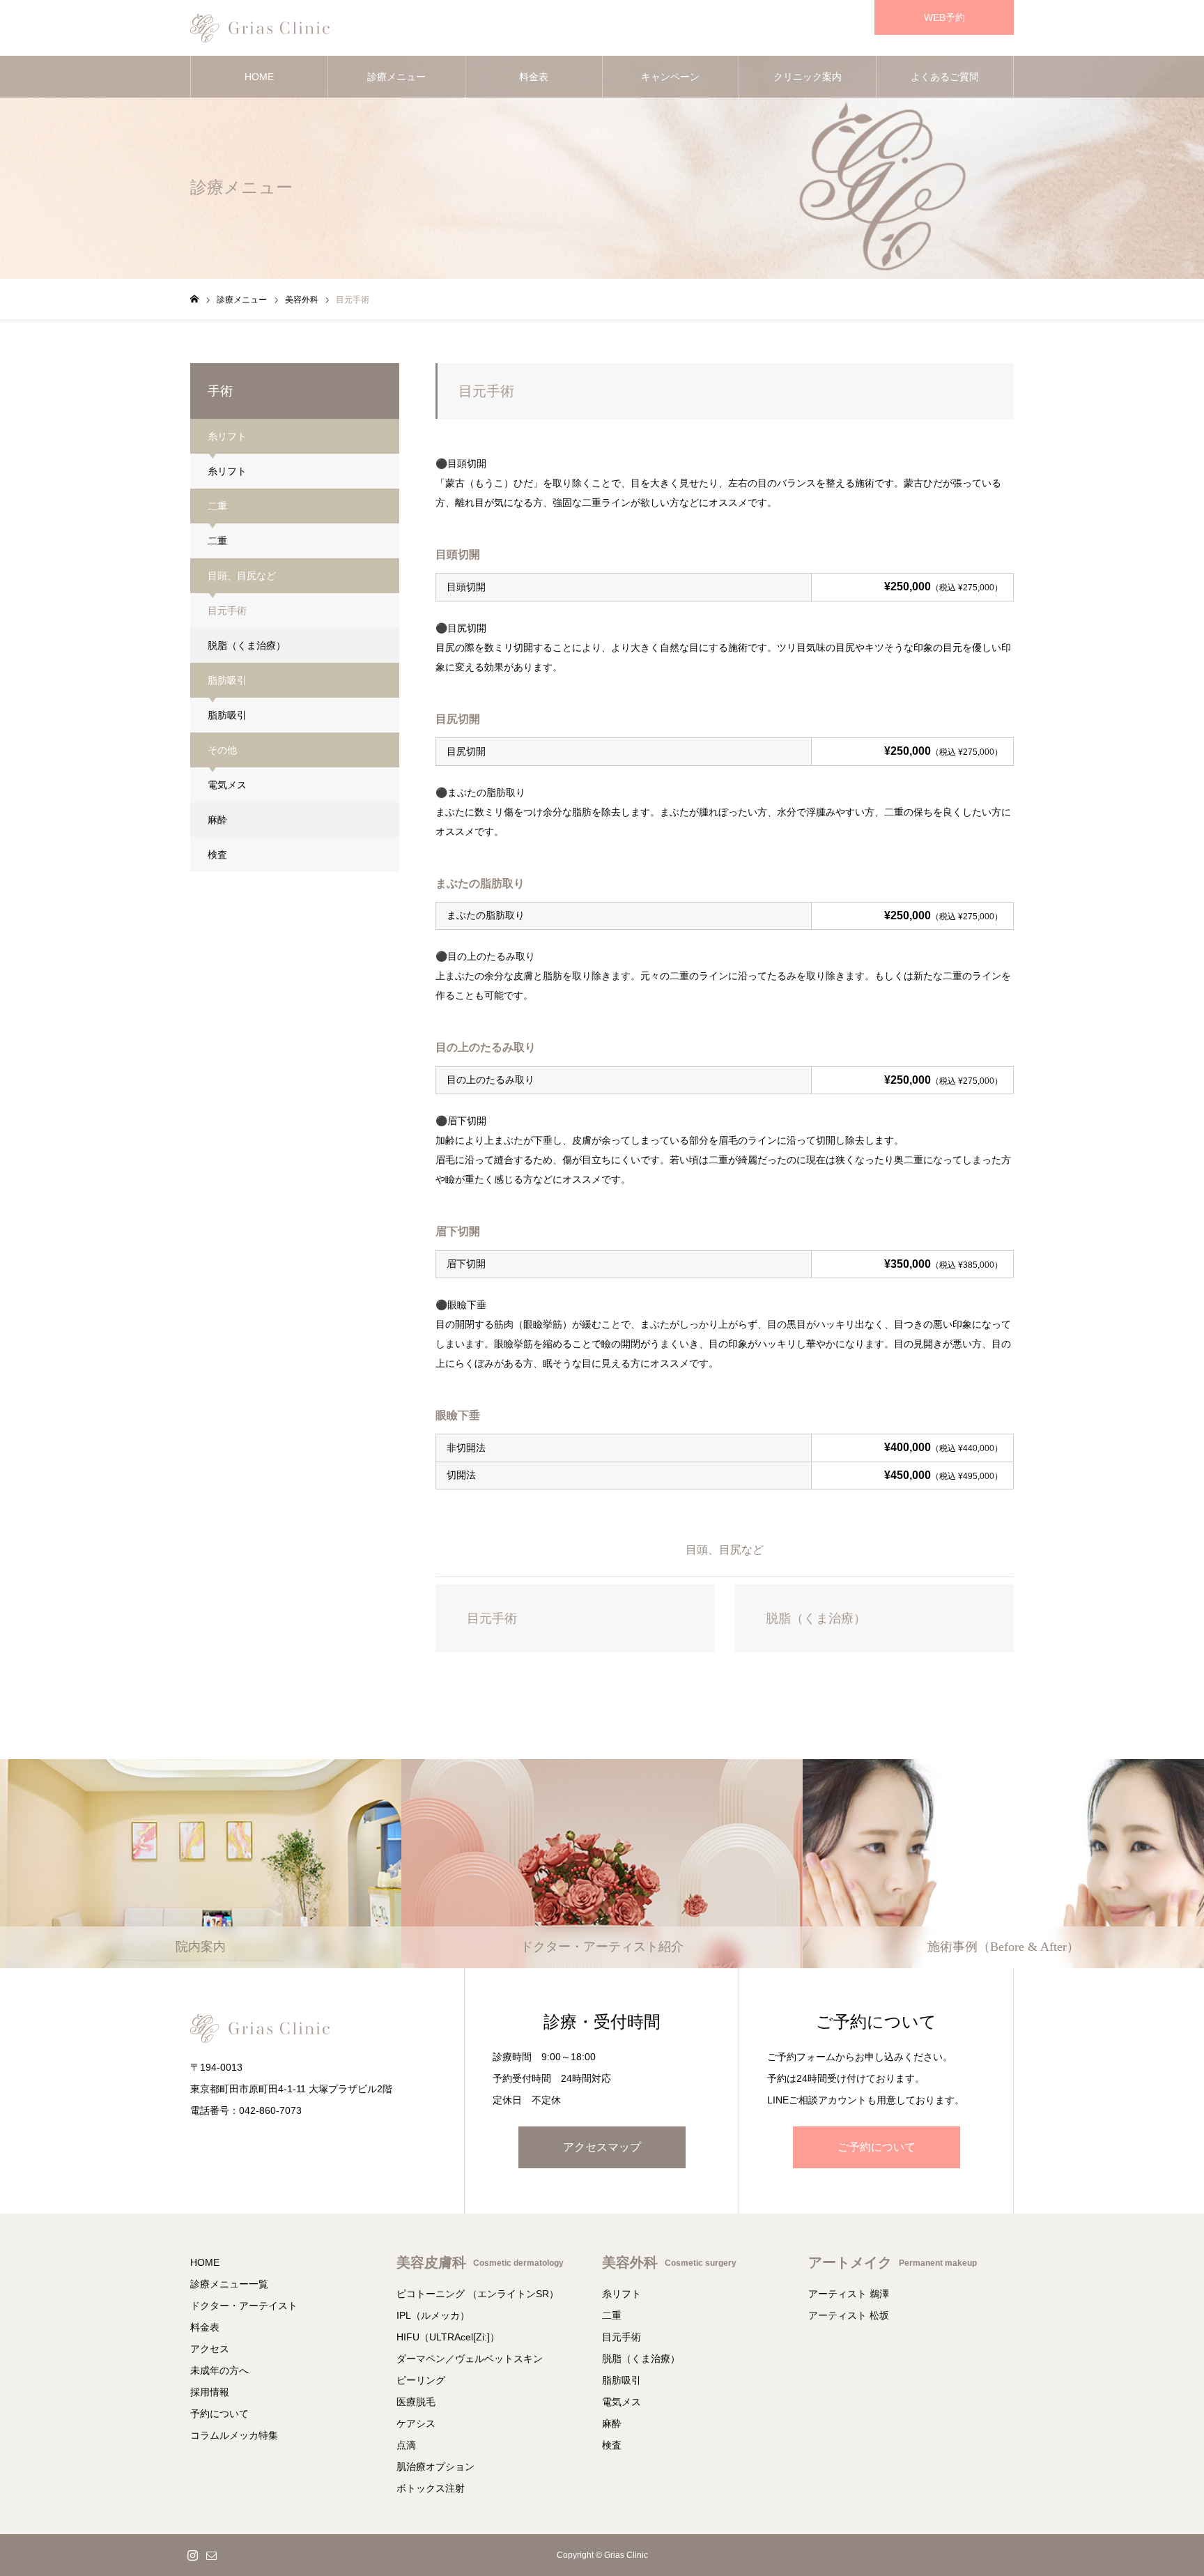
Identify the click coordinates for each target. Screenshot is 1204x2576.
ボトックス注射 (431, 2488)
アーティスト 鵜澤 (849, 2294)
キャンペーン (670, 77)
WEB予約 (944, 17)
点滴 (406, 2445)
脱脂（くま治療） (247, 645)
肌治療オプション (435, 2467)
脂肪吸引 (227, 715)
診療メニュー (396, 77)
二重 (217, 541)
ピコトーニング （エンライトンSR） (478, 2294)
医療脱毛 (416, 2402)
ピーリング (421, 2380)
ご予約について (877, 2147)
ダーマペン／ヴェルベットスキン (470, 2359)
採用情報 (210, 2392)
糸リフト (227, 471)
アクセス (210, 2349)
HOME (259, 77)
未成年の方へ (219, 2370)
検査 (217, 854)
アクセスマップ (602, 2147)
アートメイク (893, 2262)
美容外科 (669, 2262)
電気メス (227, 785)
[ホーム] (194, 299)
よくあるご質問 (945, 77)
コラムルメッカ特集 (234, 2435)
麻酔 (217, 820)
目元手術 (227, 611)
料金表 (534, 77)
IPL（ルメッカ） (433, 2315)
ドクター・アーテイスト (244, 2306)
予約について (219, 2414)
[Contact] (211, 2555)
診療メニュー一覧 (229, 2284)
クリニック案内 (808, 77)
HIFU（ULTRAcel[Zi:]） (448, 2337)
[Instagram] (192, 2555)
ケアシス (416, 2423)
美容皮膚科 (480, 2262)
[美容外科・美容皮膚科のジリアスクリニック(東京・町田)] (260, 28)
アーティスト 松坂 (849, 2315)
